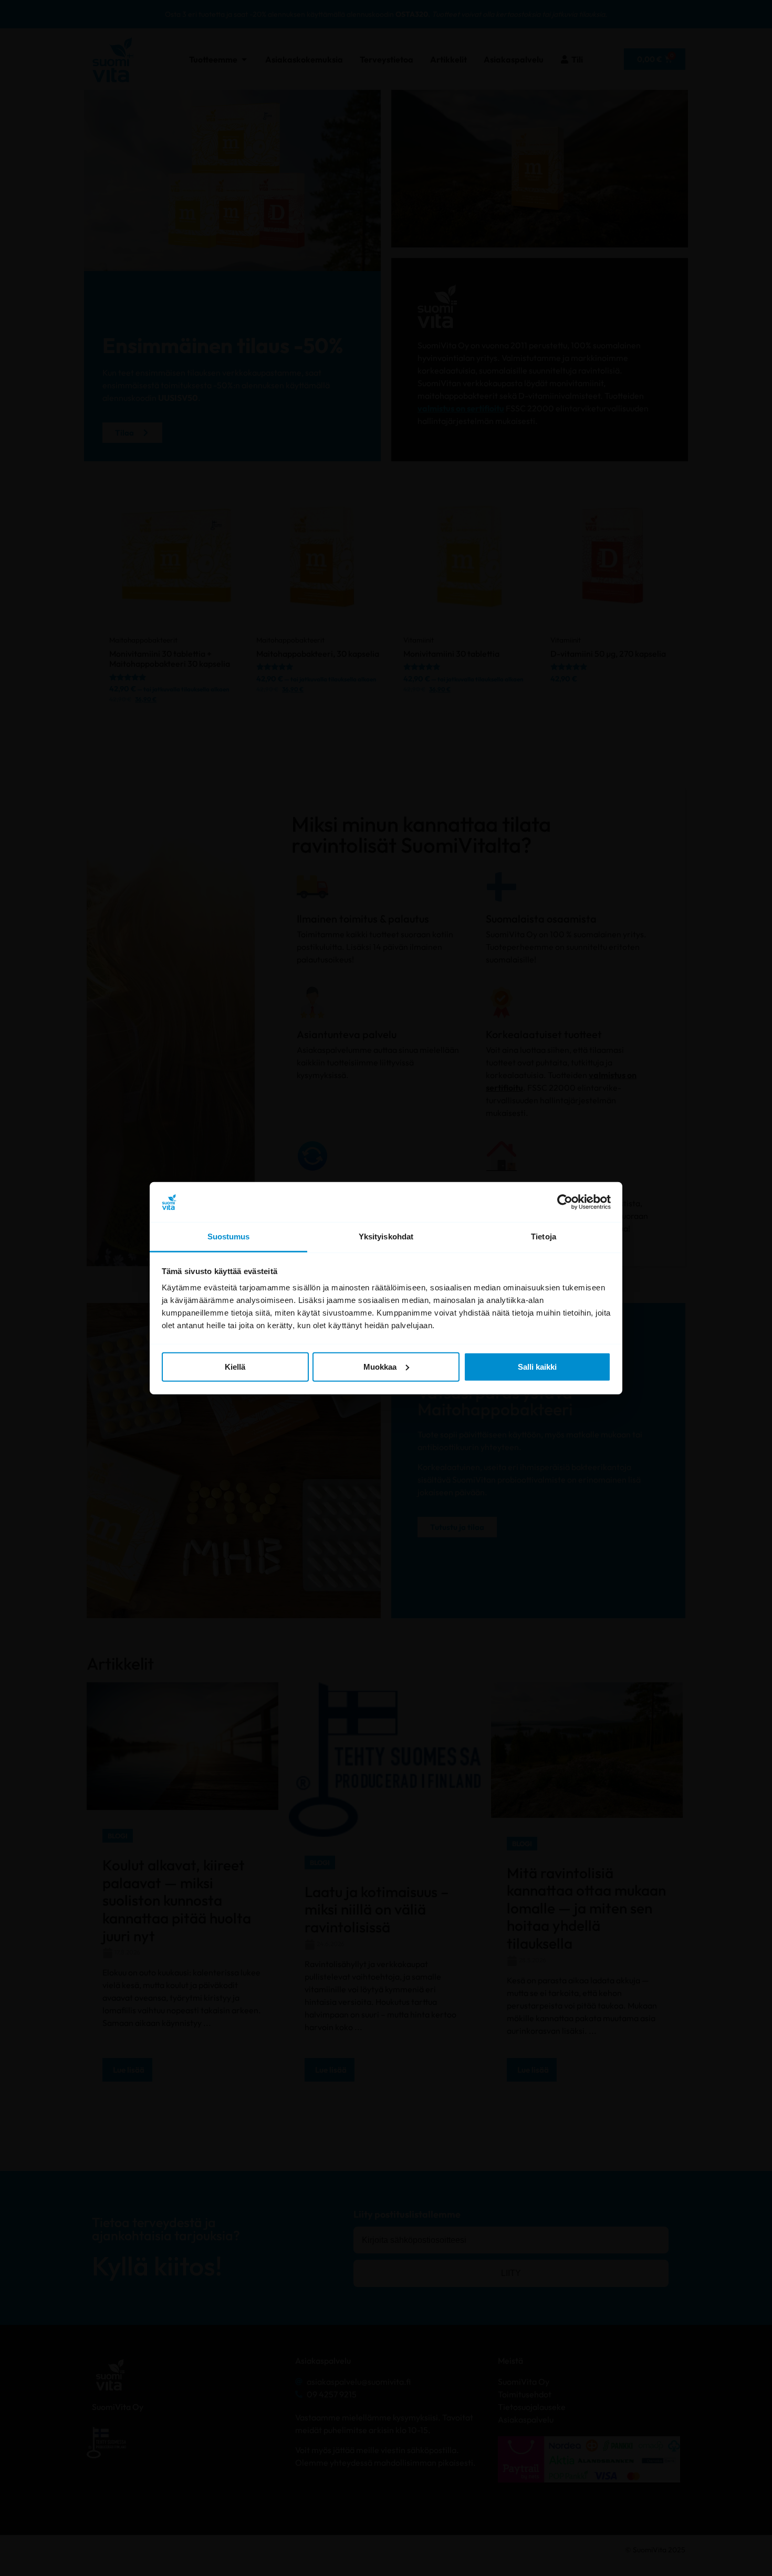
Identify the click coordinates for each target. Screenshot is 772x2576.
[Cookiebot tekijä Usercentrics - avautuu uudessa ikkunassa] (565, 1202)
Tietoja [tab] (544, 1237)
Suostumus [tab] (229, 1237)
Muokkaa (380, 1367)
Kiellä (235, 1367)
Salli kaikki (537, 1367)
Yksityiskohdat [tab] (386, 1237)
